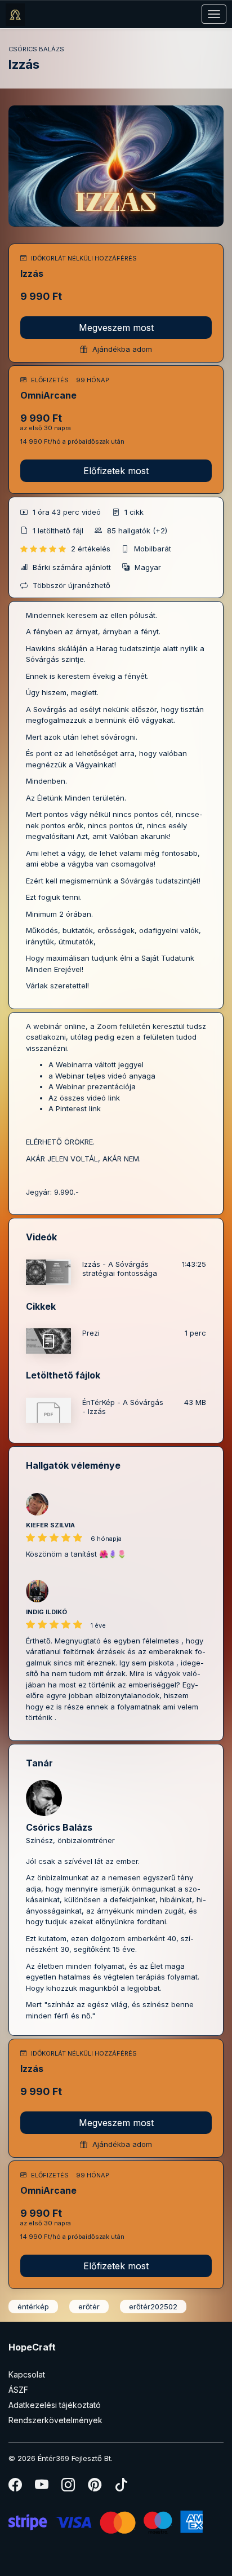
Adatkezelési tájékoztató (55, 2405)
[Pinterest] (95, 2487)
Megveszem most (116, 328)
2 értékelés (92, 549)
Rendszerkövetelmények (55, 2420)
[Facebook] (16, 2487)
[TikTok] (121, 2487)
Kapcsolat (27, 2374)
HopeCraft (32, 2347)
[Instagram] (69, 2487)
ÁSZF (18, 2390)
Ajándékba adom (121, 349)
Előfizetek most (116, 471)
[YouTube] (43, 2487)
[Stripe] (106, 2521)
